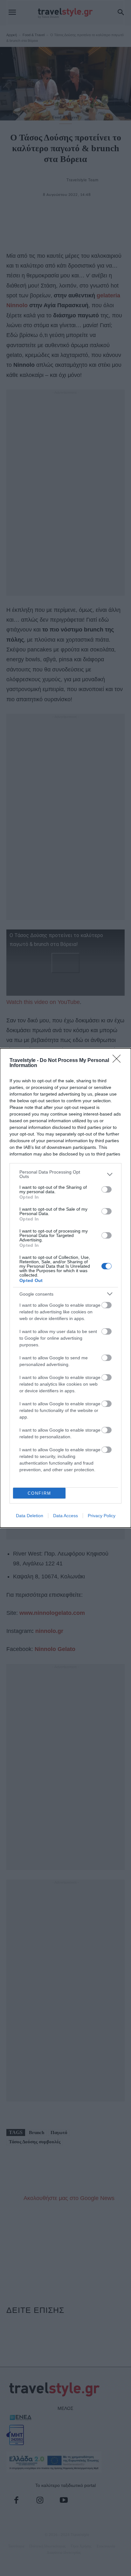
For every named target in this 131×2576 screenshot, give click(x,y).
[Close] (119, 1061)
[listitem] (65, 1174)
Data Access (65, 1516)
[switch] (107, 1189)
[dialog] (65, 1288)
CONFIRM (39, 1493)
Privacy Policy (102, 1516)
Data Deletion (30, 1516)
